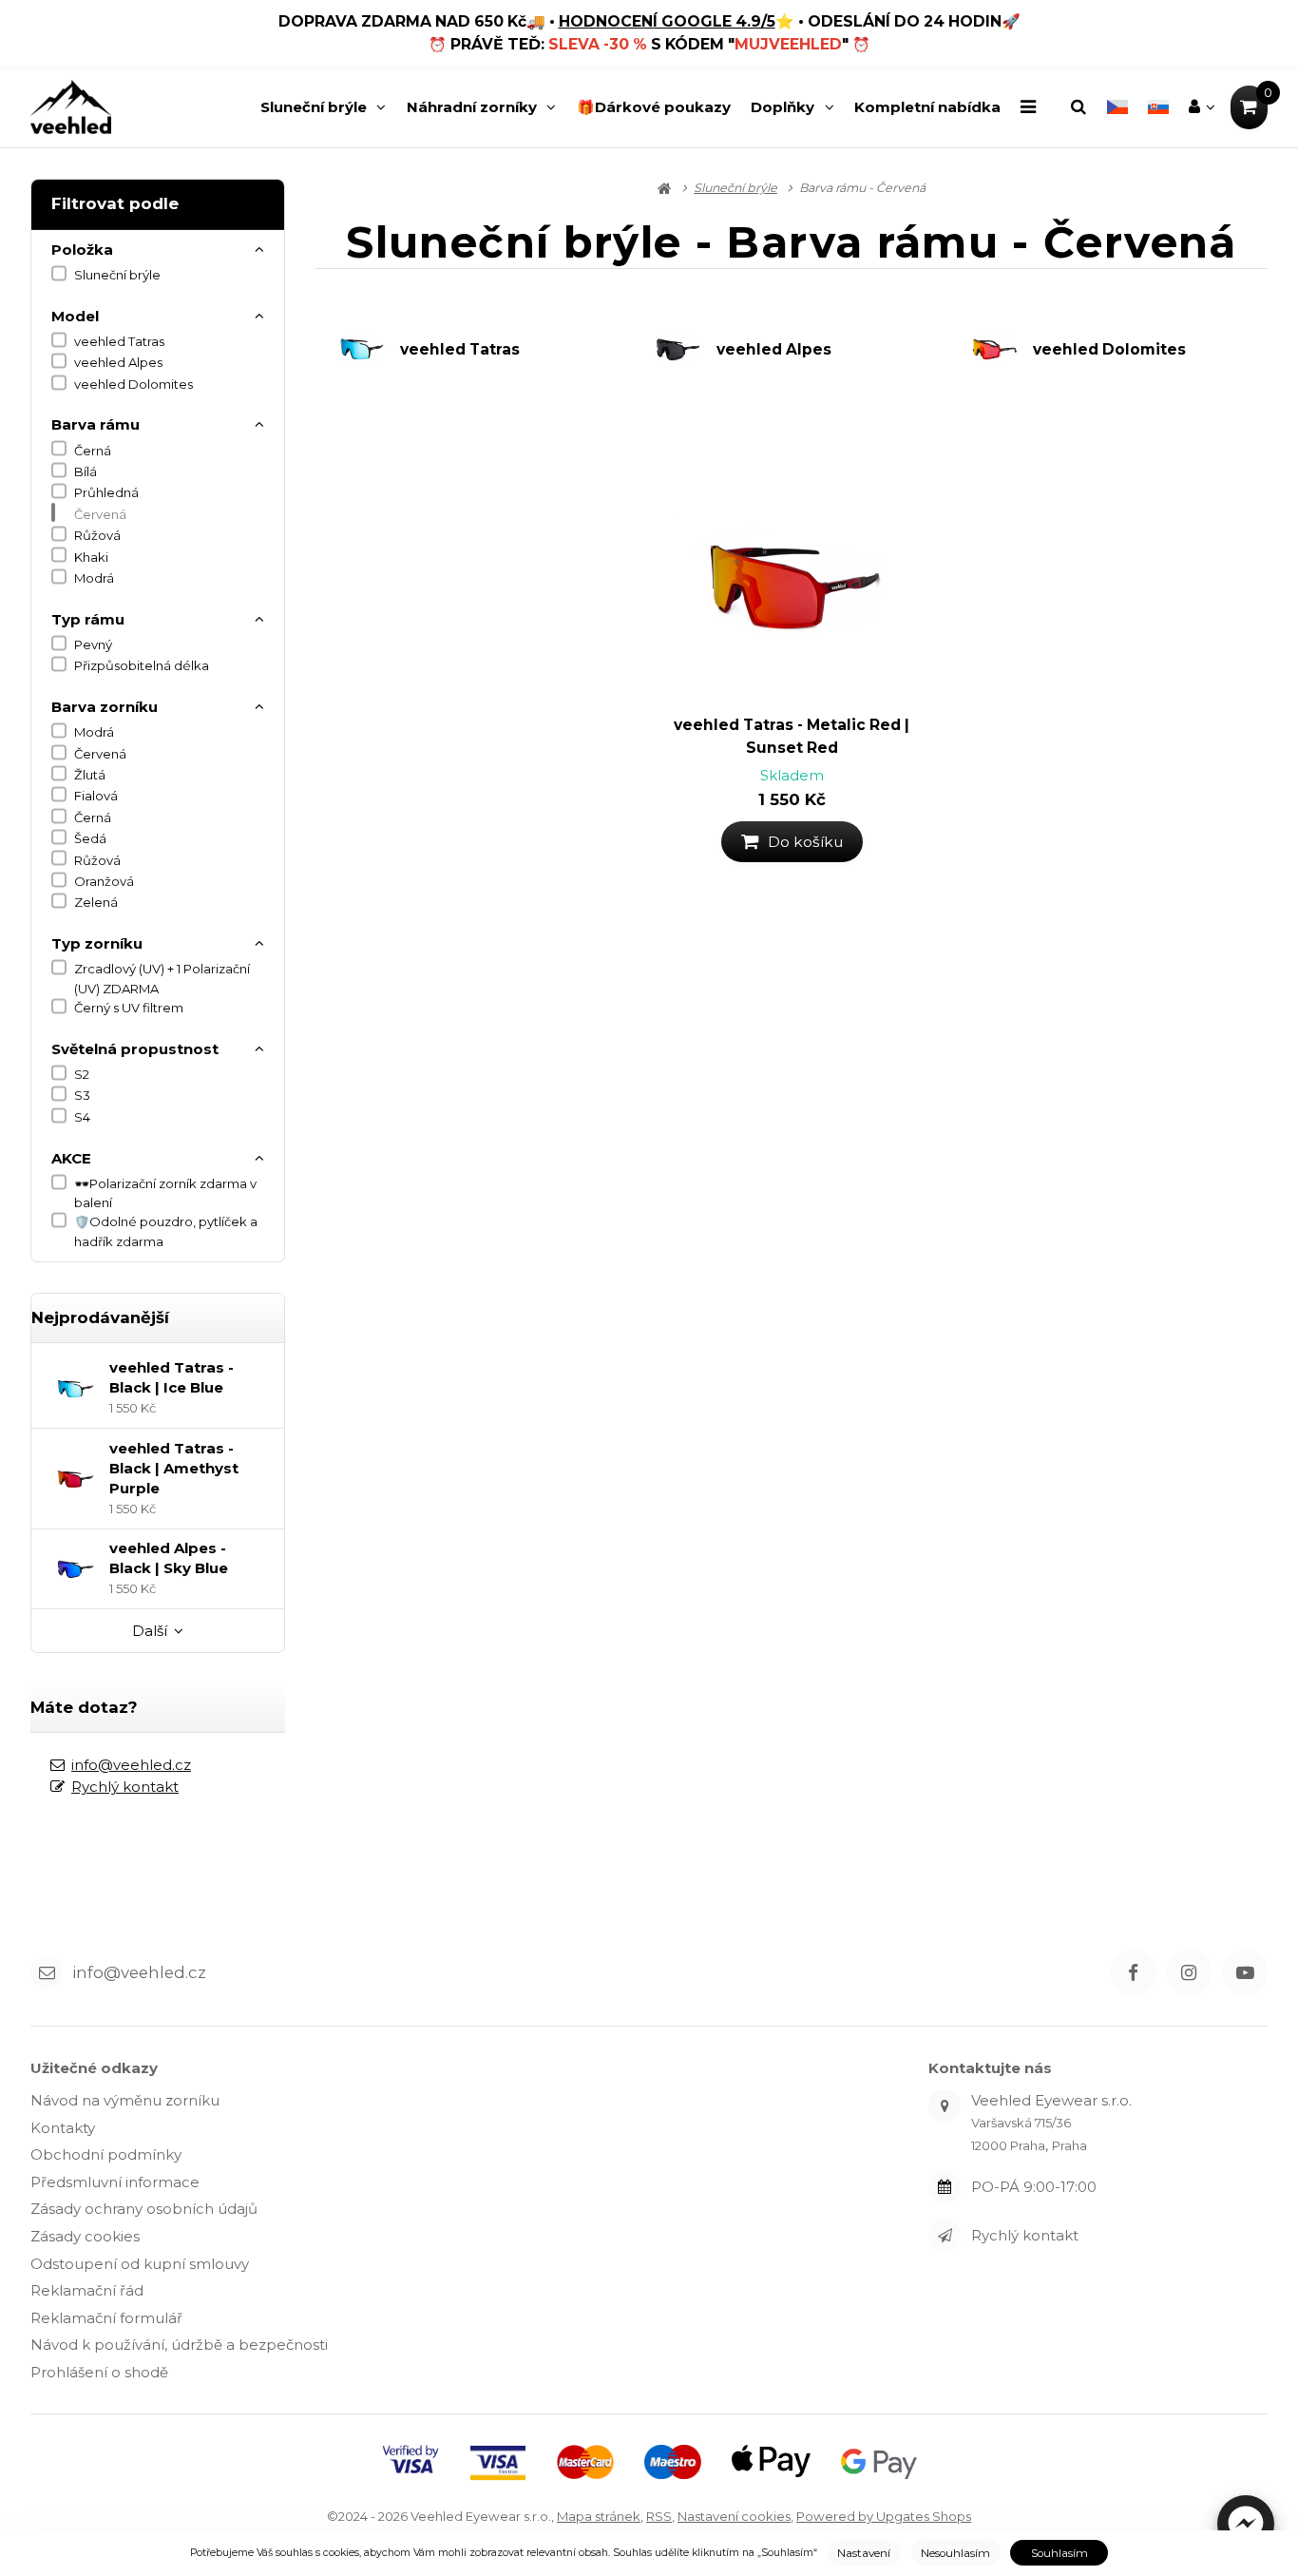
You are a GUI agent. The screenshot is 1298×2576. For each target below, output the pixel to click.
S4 (82, 1117)
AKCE (71, 1158)
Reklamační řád (87, 2290)
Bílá (86, 471)
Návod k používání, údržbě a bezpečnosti (179, 2345)
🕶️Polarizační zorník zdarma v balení (165, 1193)
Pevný (93, 644)
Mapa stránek (599, 2516)
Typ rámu (88, 619)
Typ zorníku (97, 943)
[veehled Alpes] (685, 349)
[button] (1246, 2524)
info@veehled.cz (131, 1765)
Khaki (91, 557)
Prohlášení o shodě (99, 2372)
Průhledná (106, 492)
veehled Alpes (118, 362)
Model (75, 316)
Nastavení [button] (864, 2553)
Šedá (90, 838)
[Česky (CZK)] (1117, 107)
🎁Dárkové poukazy (654, 107)
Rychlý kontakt (125, 1787)
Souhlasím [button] (1059, 2553)
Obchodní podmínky (106, 2154)
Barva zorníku (105, 707)
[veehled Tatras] (369, 349)
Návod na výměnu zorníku (125, 2100)
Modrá (94, 578)
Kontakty (63, 2128)
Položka (82, 250)
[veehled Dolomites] (1002, 349)
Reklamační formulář (106, 2318)
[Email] (47, 1972)
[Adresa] (945, 2105)
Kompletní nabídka (927, 107)
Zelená (96, 902)
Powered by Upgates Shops (884, 2516)
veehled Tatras (119, 341)
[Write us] (945, 2235)
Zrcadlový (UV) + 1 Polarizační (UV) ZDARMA (162, 978)
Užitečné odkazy (94, 2068)
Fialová (96, 796)
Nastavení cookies (734, 2516)
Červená (100, 514)
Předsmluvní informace (115, 2182)
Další (150, 1631)
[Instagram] (1189, 1972)
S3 (82, 1095)
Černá (93, 451)
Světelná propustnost (135, 1049)
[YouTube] (1245, 1972)
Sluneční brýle (314, 112)
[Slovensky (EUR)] (1158, 107)
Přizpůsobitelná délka (142, 665)
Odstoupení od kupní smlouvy (140, 2264)
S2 (82, 1074)
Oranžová (104, 881)
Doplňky (783, 107)
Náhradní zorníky (472, 107)
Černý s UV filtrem (129, 1008)
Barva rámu (95, 424)
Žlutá (90, 775)
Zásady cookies (85, 2236)
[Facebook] (1134, 1972)
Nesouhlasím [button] (955, 2553)
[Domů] (71, 107)
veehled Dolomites (134, 384)
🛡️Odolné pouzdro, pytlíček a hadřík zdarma (166, 1231)
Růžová (97, 535)
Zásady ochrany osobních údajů (144, 2209)
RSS (659, 2516)
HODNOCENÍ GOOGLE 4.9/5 (667, 21)
